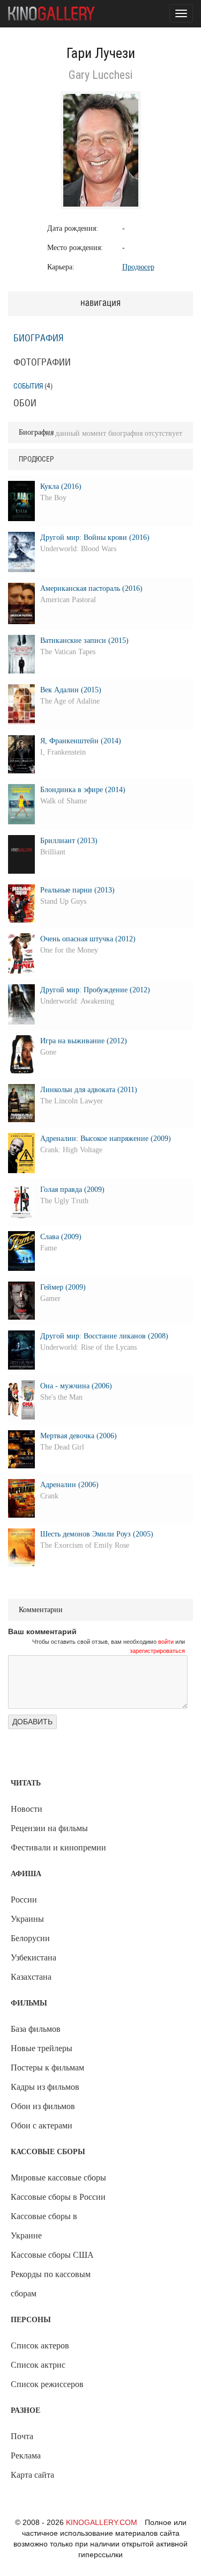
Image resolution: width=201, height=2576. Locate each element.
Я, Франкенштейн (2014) (81, 741)
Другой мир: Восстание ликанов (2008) (104, 1336)
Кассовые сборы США (52, 2255)
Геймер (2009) (63, 1287)
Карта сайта (32, 2475)
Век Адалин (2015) (71, 690)
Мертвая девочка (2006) (79, 1436)
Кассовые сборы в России (58, 2197)
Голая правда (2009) (72, 1190)
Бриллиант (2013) (69, 841)
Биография (39, 339)
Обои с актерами (42, 2125)
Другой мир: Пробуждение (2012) (95, 990)
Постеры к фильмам (47, 2068)
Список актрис (38, 2365)
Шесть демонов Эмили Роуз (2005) (97, 1534)
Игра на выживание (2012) (84, 1041)
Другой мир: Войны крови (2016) (95, 537)
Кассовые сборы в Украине (44, 2226)
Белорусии (30, 1938)
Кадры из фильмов (45, 2087)
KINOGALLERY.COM (102, 2522)
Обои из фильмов (43, 2106)
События (28, 386)
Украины (27, 1919)
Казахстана (31, 1977)
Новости (27, 1809)
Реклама (26, 2456)
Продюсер (138, 267)
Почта (22, 2436)
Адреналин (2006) (69, 1485)
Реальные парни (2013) (77, 890)
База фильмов (36, 2029)
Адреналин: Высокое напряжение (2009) (106, 1139)
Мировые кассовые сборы (58, 2178)
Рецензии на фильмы (49, 1828)
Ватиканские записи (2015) (84, 641)
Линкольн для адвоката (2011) (89, 1090)
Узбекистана (33, 1957)
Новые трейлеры (42, 2048)
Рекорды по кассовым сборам (51, 2284)
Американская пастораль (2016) (91, 588)
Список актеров (40, 2346)
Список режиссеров (47, 2384)
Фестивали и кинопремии (58, 1847)
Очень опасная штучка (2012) (88, 939)
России (24, 1900)
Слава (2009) (61, 1237)
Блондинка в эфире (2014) (83, 790)
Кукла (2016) (61, 486)
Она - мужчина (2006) (76, 1386)
